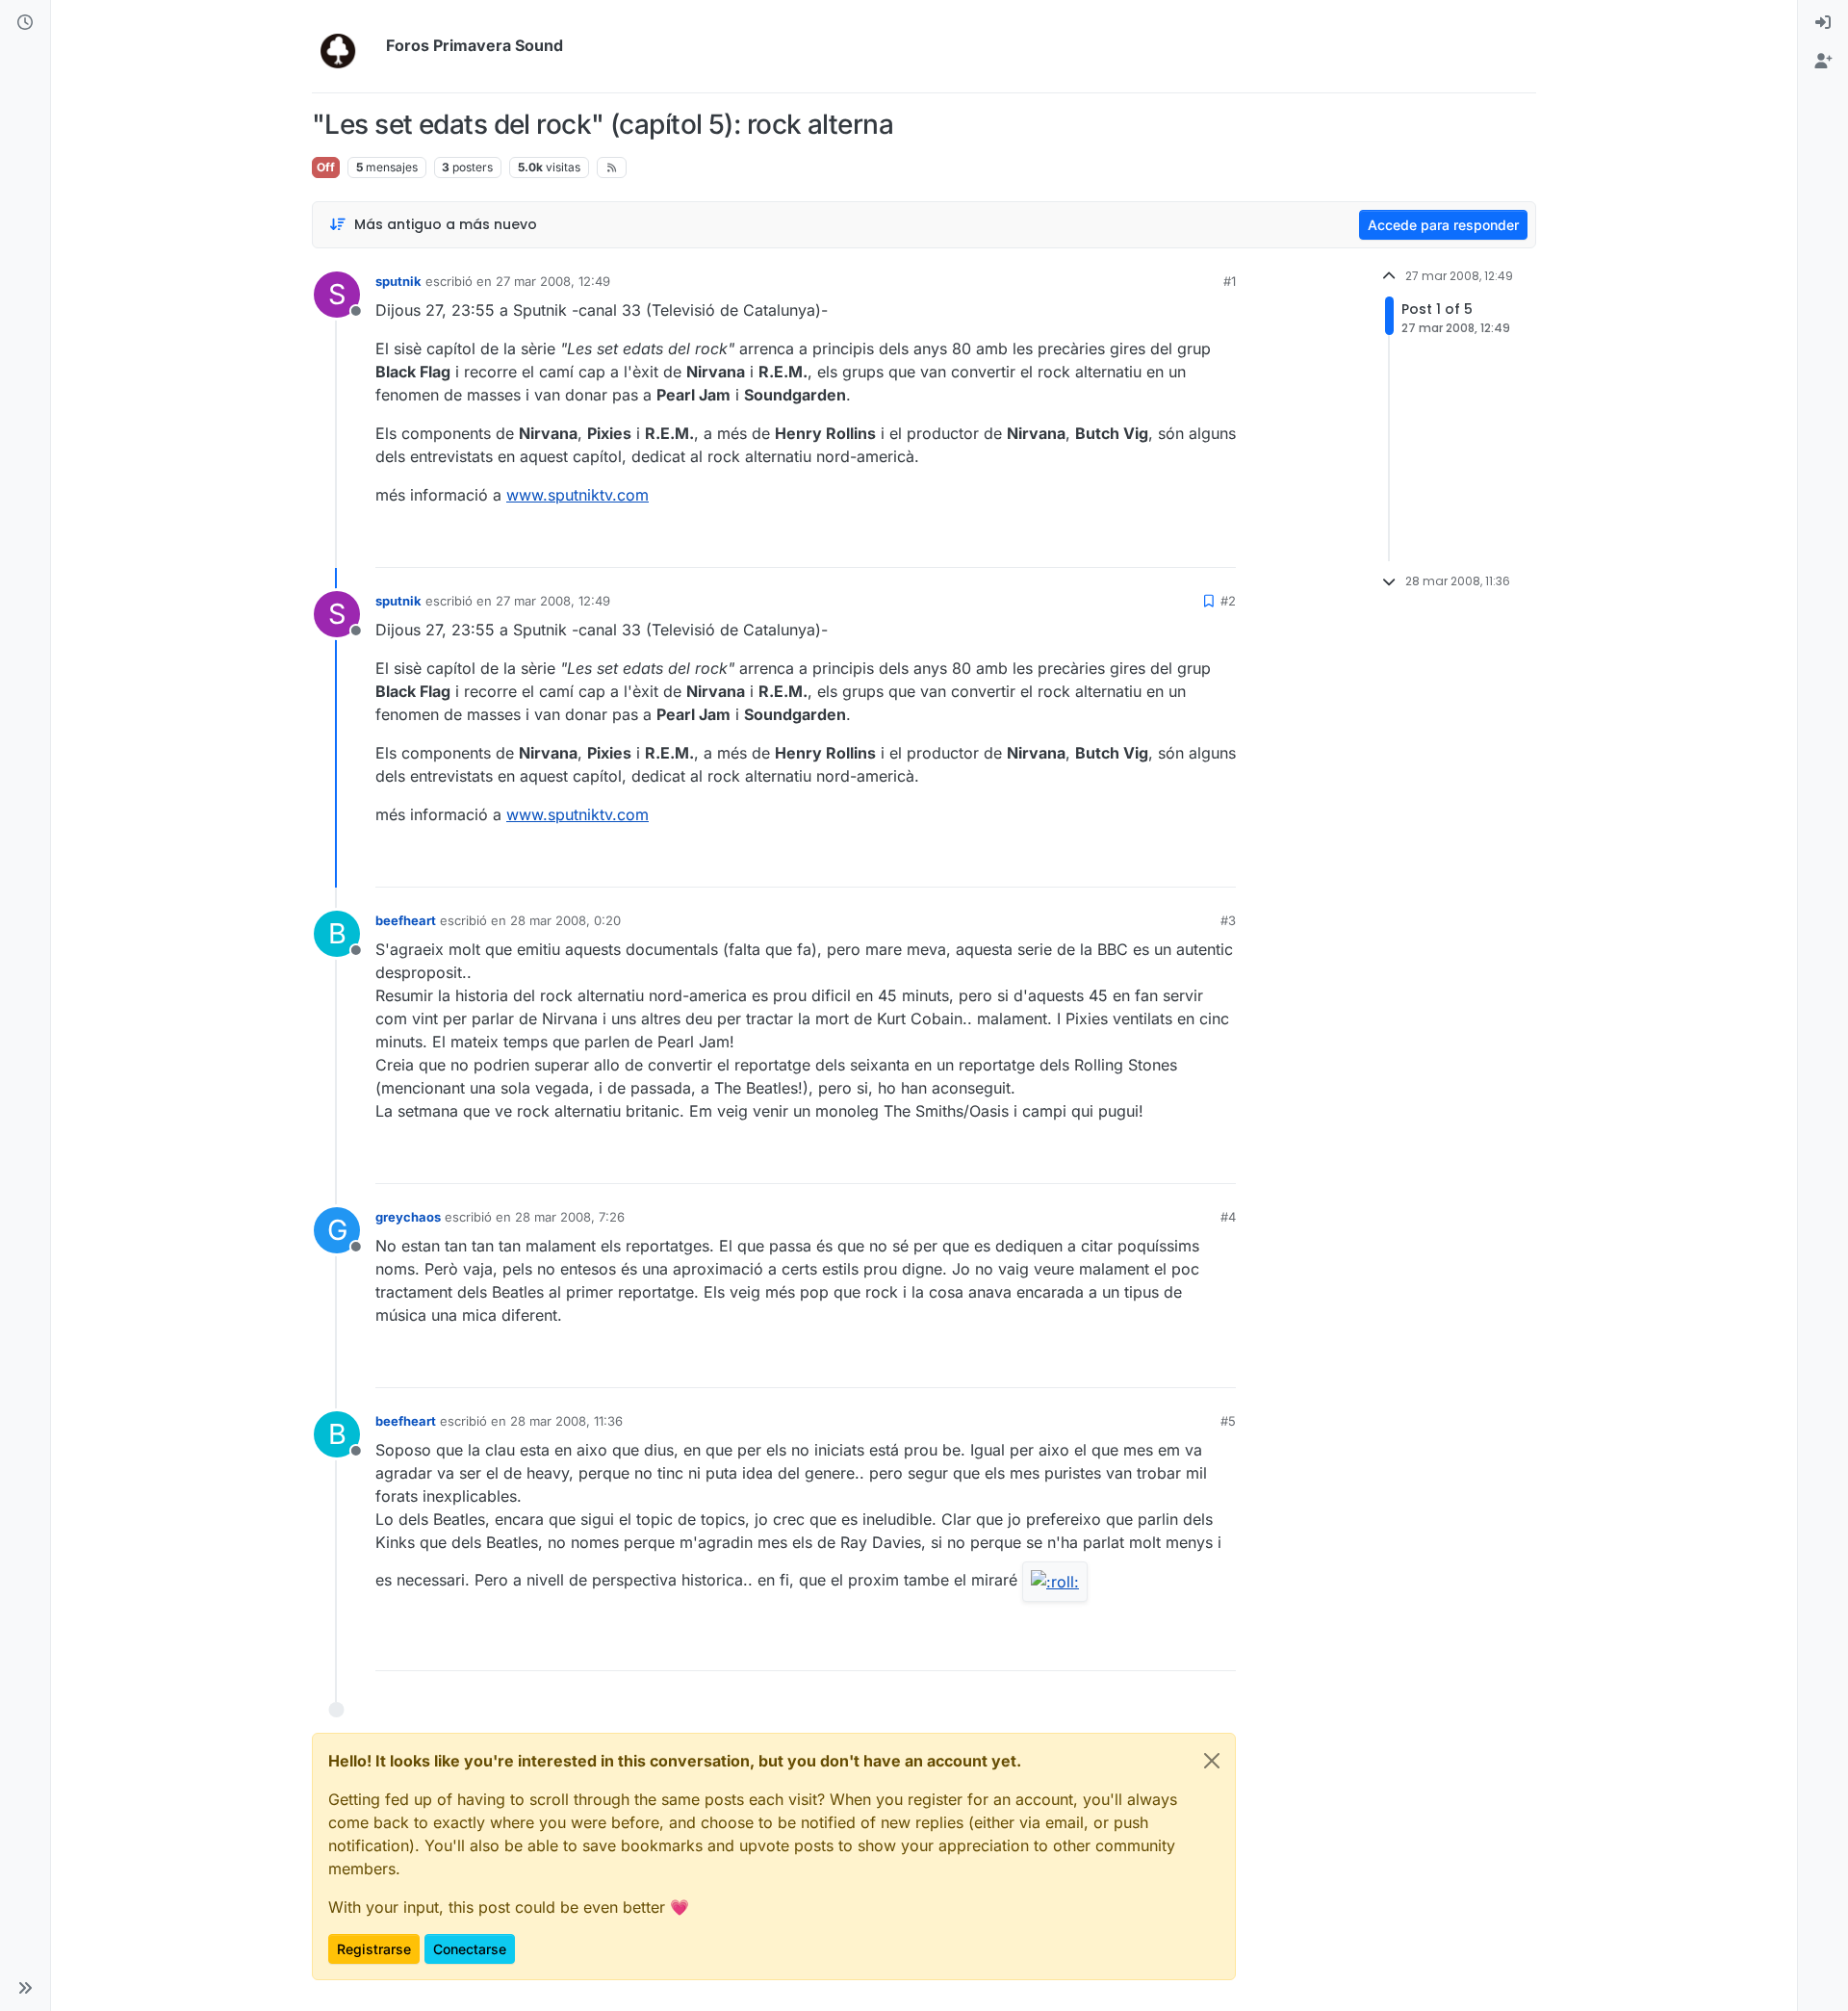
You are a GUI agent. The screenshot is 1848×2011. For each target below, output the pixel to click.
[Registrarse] (1823, 62)
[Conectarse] (1823, 23)
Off (326, 167)
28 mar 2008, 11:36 (566, 1421)
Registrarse (374, 1949)
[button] (25, 1988)
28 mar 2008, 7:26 (570, 1217)
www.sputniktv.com (577, 495)
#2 (1228, 601)
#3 (1228, 920)
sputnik (398, 281)
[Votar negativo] (1181, 544)
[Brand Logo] (345, 46)
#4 (1228, 1217)
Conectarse (470, 1949)
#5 (1228, 1421)
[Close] (1212, 1761)
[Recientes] (25, 23)
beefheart (406, 920)
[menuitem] (1823, 23)
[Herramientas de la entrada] (1219, 544)
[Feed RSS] (612, 168)
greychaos (408, 1217)
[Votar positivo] (1114, 544)
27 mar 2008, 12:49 (553, 281)
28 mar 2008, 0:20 (565, 920)
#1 (1230, 281)
